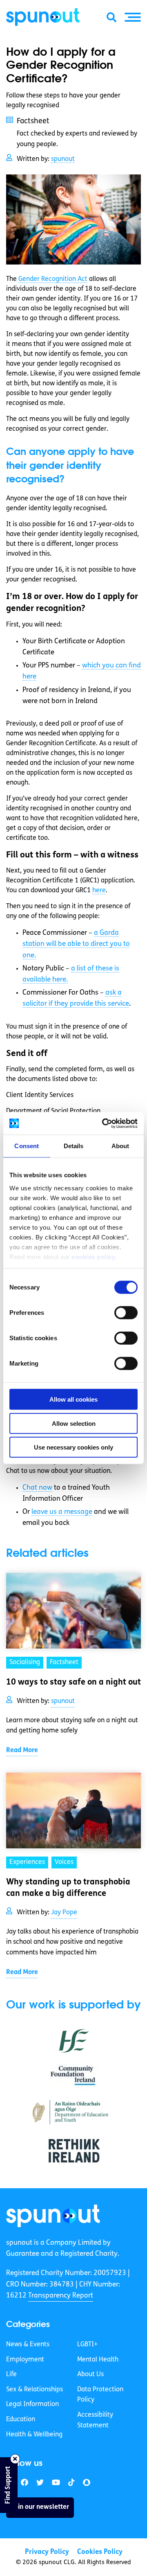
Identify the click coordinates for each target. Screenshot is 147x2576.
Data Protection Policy (100, 2395)
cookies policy (93, 1256)
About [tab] (120, 1146)
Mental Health (98, 2360)
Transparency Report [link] (61, 2296)
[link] (53, 2216)
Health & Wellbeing (34, 2435)
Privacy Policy (47, 2552)
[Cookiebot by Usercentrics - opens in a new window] (104, 1123)
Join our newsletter (40, 2507)
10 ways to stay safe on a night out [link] (73, 1683)
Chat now (37, 1488)
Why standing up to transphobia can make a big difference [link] (68, 1888)
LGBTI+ (87, 2345)
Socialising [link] (25, 1662)
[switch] (126, 1313)
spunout (63, 159)
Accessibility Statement (95, 2420)
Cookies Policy (100, 2552)
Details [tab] (74, 1146)
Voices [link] (64, 1862)
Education (21, 2420)
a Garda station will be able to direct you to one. (76, 944)
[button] (133, 17)
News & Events (28, 2345)
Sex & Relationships (35, 2390)
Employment (25, 2360)
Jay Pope (64, 1913)
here (99, 891)
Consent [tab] (27, 1146)
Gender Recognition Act (53, 279)
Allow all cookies (73, 1399)
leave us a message (62, 1512)
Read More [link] (22, 1751)
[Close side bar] (15, 2459)
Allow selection (74, 1423)
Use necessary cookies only (73, 1447)
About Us (90, 2375)
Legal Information (32, 2404)
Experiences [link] (27, 1862)
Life (11, 2375)
